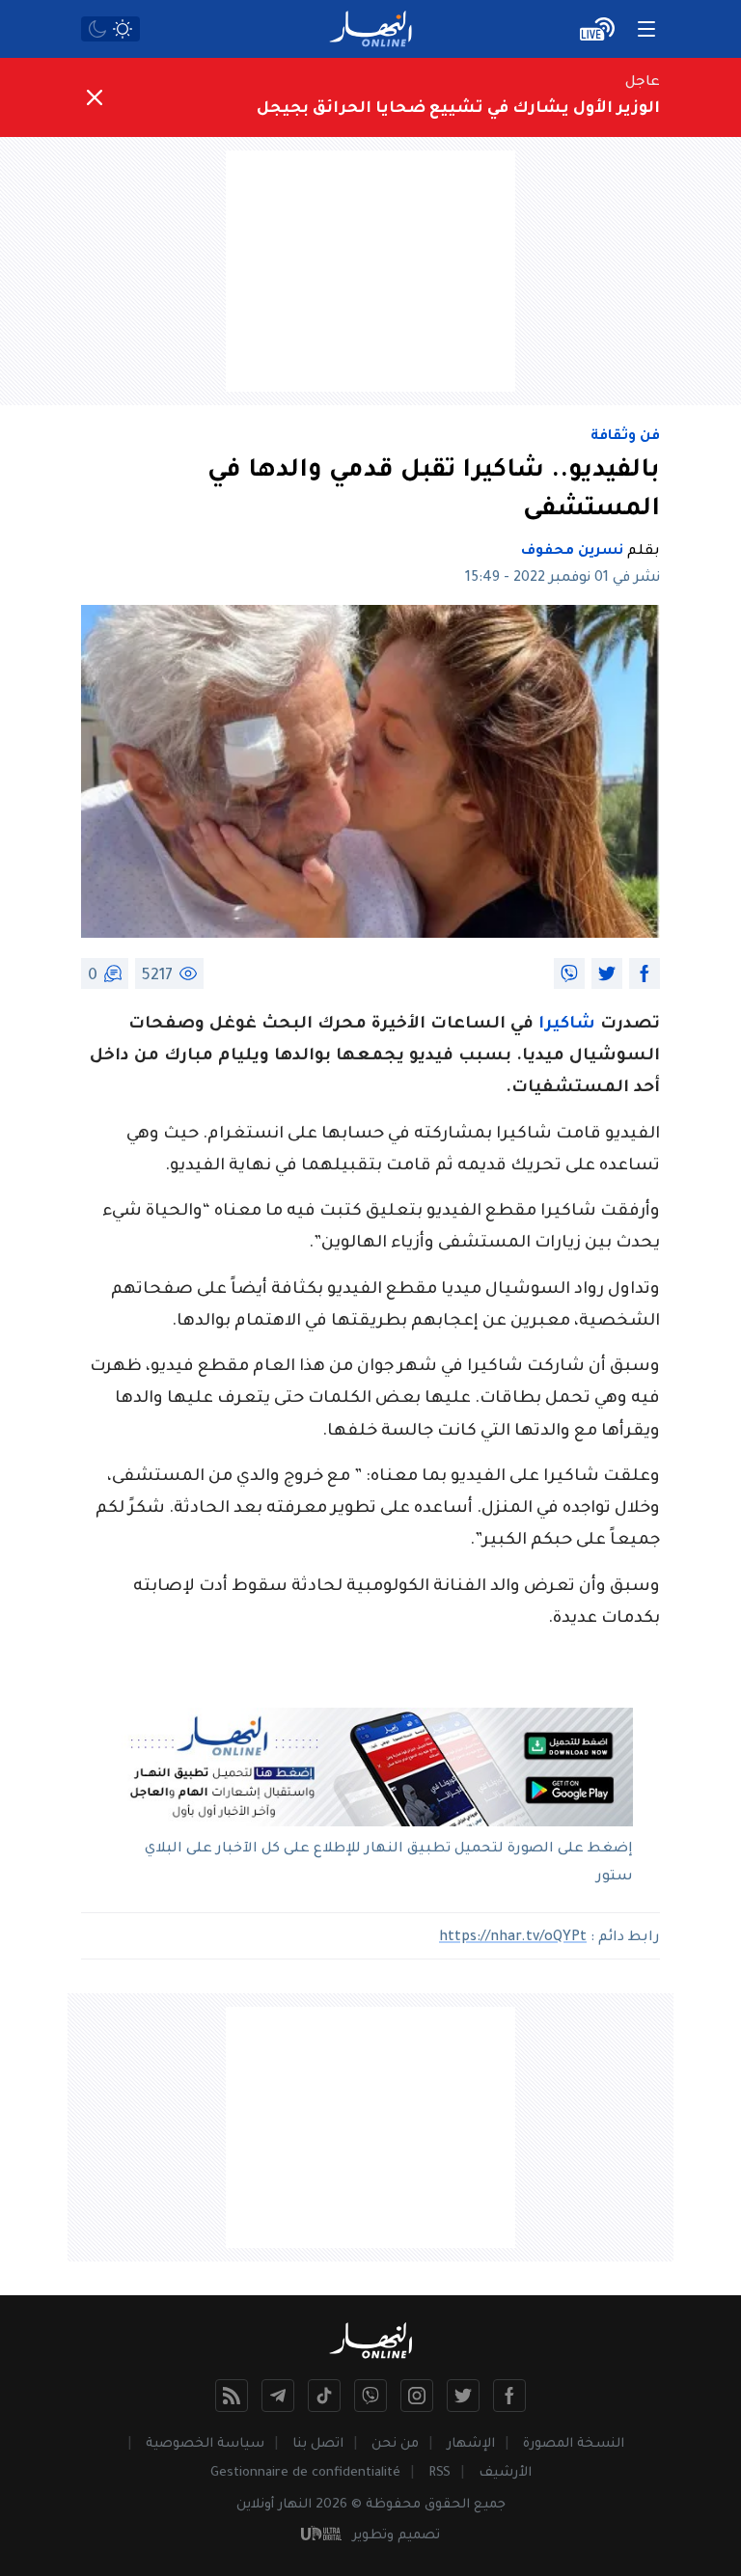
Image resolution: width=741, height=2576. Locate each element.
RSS (439, 2473)
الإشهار (471, 2444)
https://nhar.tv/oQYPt (513, 1938)
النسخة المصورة (574, 2444)
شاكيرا (569, 1025)
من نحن (395, 2444)
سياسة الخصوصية (205, 2444)
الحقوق (447, 2505)
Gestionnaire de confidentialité (305, 2473)
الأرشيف (505, 2473)
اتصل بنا (318, 2444)
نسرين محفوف (572, 552)
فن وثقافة (625, 437)
